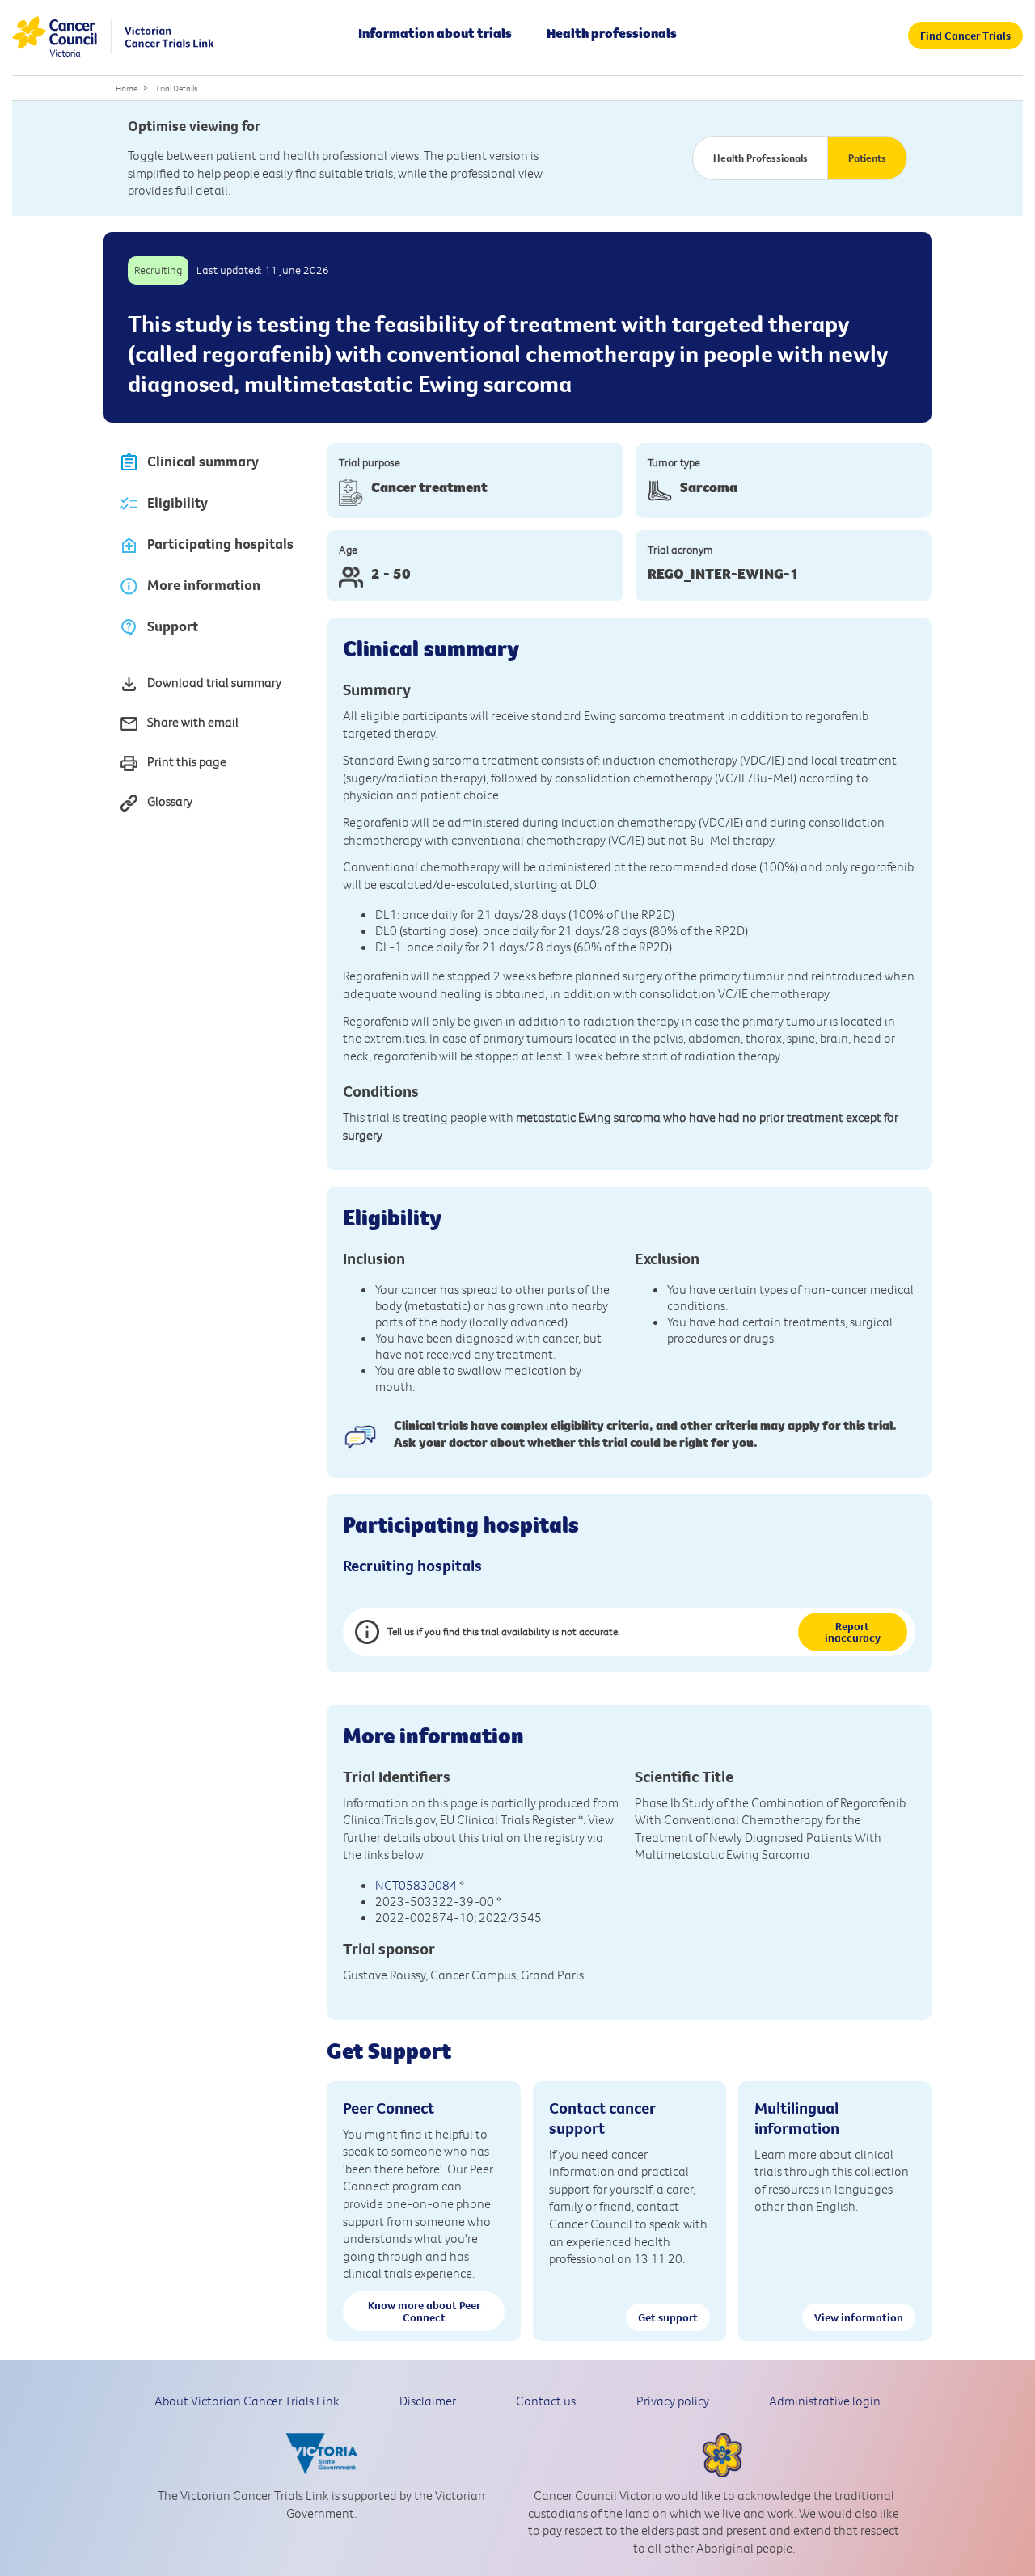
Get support (668, 2317)
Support (173, 626)
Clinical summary (203, 462)
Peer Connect (389, 2108)
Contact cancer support (602, 2118)
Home (127, 88)
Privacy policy (673, 2401)
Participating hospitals (220, 544)
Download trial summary (214, 682)
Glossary (170, 801)
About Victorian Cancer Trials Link (247, 2401)
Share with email (193, 722)
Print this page (187, 761)
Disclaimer (428, 2401)
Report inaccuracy (853, 1632)
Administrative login (825, 2401)
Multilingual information (797, 2118)
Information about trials (435, 33)
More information (204, 585)
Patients (867, 158)
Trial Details (176, 88)
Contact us (546, 2401)
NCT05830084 (416, 1885)
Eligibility (177, 503)
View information (859, 2317)
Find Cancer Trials (965, 36)
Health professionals (612, 33)
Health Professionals (760, 158)
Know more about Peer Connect (424, 2311)
